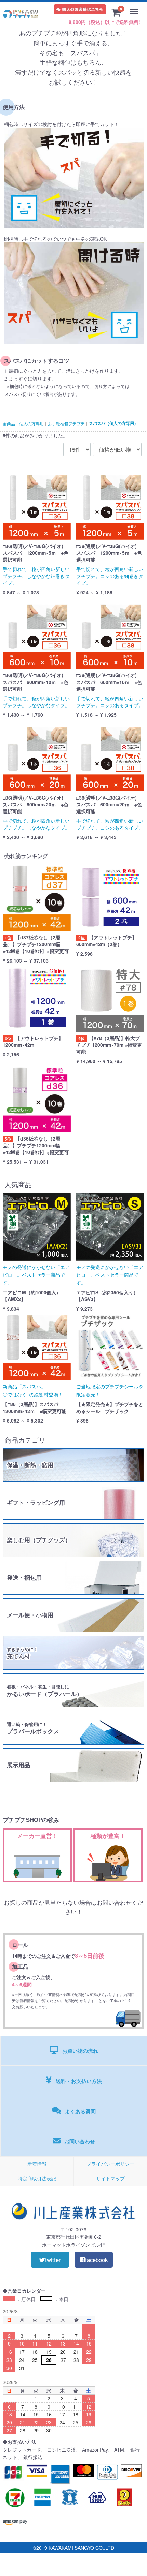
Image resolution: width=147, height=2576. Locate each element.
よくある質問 (80, 2111)
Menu (136, 8)
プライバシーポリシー (110, 2164)
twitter (53, 2260)
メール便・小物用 (30, 1615)
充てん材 (22, 1653)
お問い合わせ (80, 2141)
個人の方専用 (31, 423)
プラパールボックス (33, 1728)
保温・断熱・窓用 (30, 1465)
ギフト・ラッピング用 (36, 1502)
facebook (96, 2260)
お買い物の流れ (80, 2051)
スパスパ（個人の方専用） (113, 423)
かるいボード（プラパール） (45, 1691)
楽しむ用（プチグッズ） (39, 1540)
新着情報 (37, 2164)
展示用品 (18, 1765)
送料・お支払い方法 (79, 2081)
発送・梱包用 (24, 1577)
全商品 (9, 423)
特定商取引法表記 (37, 2178)
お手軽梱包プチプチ (66, 423)
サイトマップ (110, 2178)
